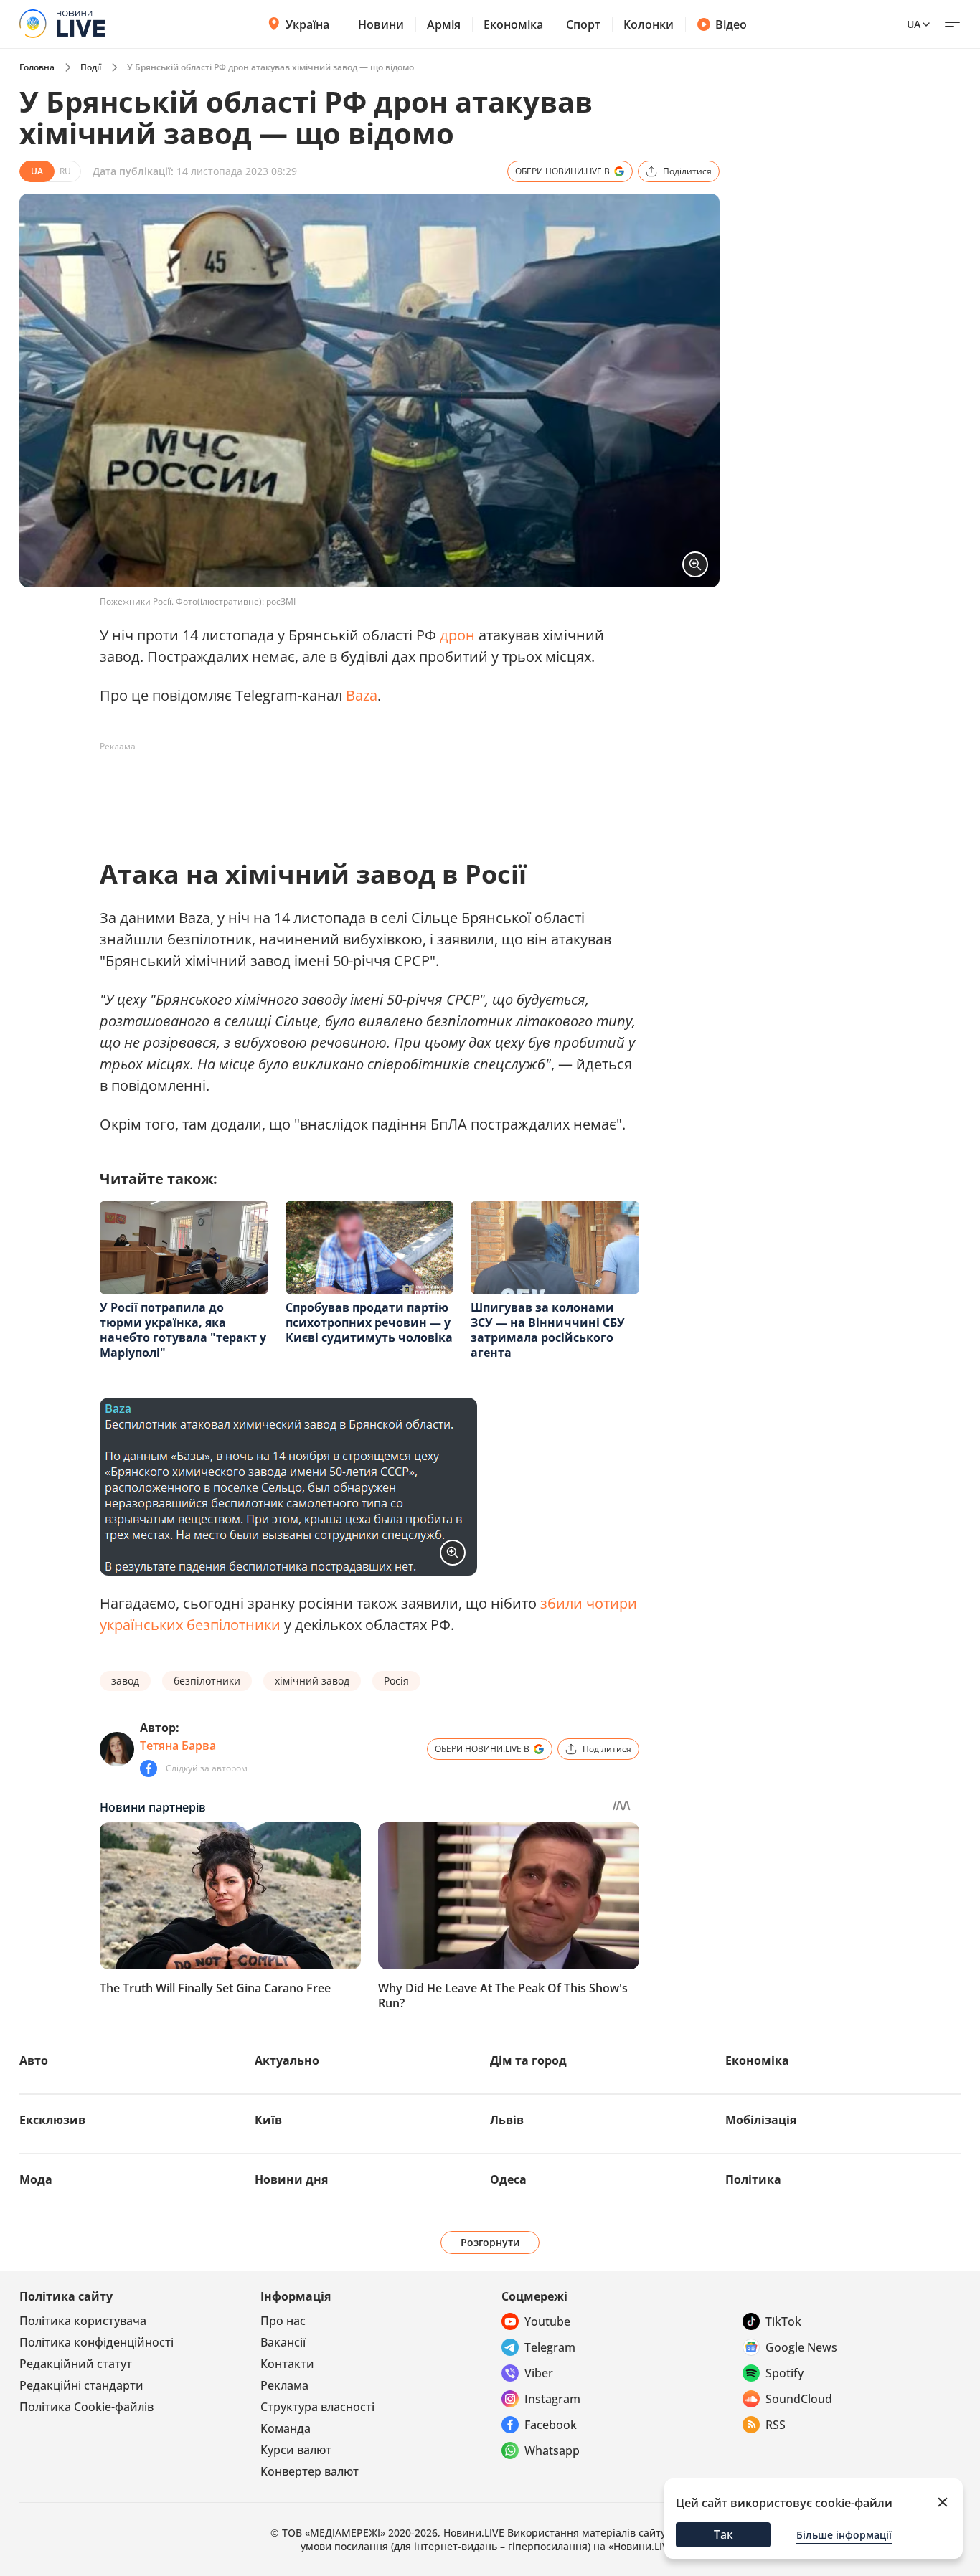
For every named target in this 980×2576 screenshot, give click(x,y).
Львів (507, 2120)
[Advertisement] (361, 790)
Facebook (551, 2425)
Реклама (284, 2385)
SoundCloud (799, 2399)
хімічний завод (312, 1681)
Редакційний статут (76, 2364)
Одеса (508, 2179)
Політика (753, 2179)
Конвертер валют (310, 2471)
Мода (36, 2179)
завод (125, 1681)
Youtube (547, 2321)
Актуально (287, 2060)
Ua (914, 24)
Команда (286, 2428)
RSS (776, 2425)
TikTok (783, 2321)
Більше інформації (844, 2535)
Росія (396, 1681)
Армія (444, 24)
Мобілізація (761, 2120)
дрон (457, 635)
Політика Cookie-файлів (86, 2407)
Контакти (287, 2364)
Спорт (583, 24)
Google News (801, 2347)
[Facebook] (149, 1768)
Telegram (550, 2347)
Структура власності (317, 2407)
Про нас (283, 2321)
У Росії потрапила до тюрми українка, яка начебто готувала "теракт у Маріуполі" (183, 1330)
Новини (381, 24)
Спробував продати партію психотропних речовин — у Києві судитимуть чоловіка (369, 1322)
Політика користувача (83, 2321)
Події (91, 67)
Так (724, 2534)
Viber (539, 2373)
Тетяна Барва (178, 1746)
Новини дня (291, 2179)
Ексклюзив (52, 2120)
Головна (37, 67)
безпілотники (207, 1681)
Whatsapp (552, 2450)
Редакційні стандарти (81, 2385)
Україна (307, 24)
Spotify (785, 2373)
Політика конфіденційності (96, 2342)
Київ (268, 2120)
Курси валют (296, 2450)
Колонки (649, 24)
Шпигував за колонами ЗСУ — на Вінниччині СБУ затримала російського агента (548, 1330)
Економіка (513, 24)
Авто (34, 2060)
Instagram (552, 2399)
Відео (731, 24)
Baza (362, 695)
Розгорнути (490, 2242)
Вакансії (283, 2342)
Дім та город (528, 2060)
